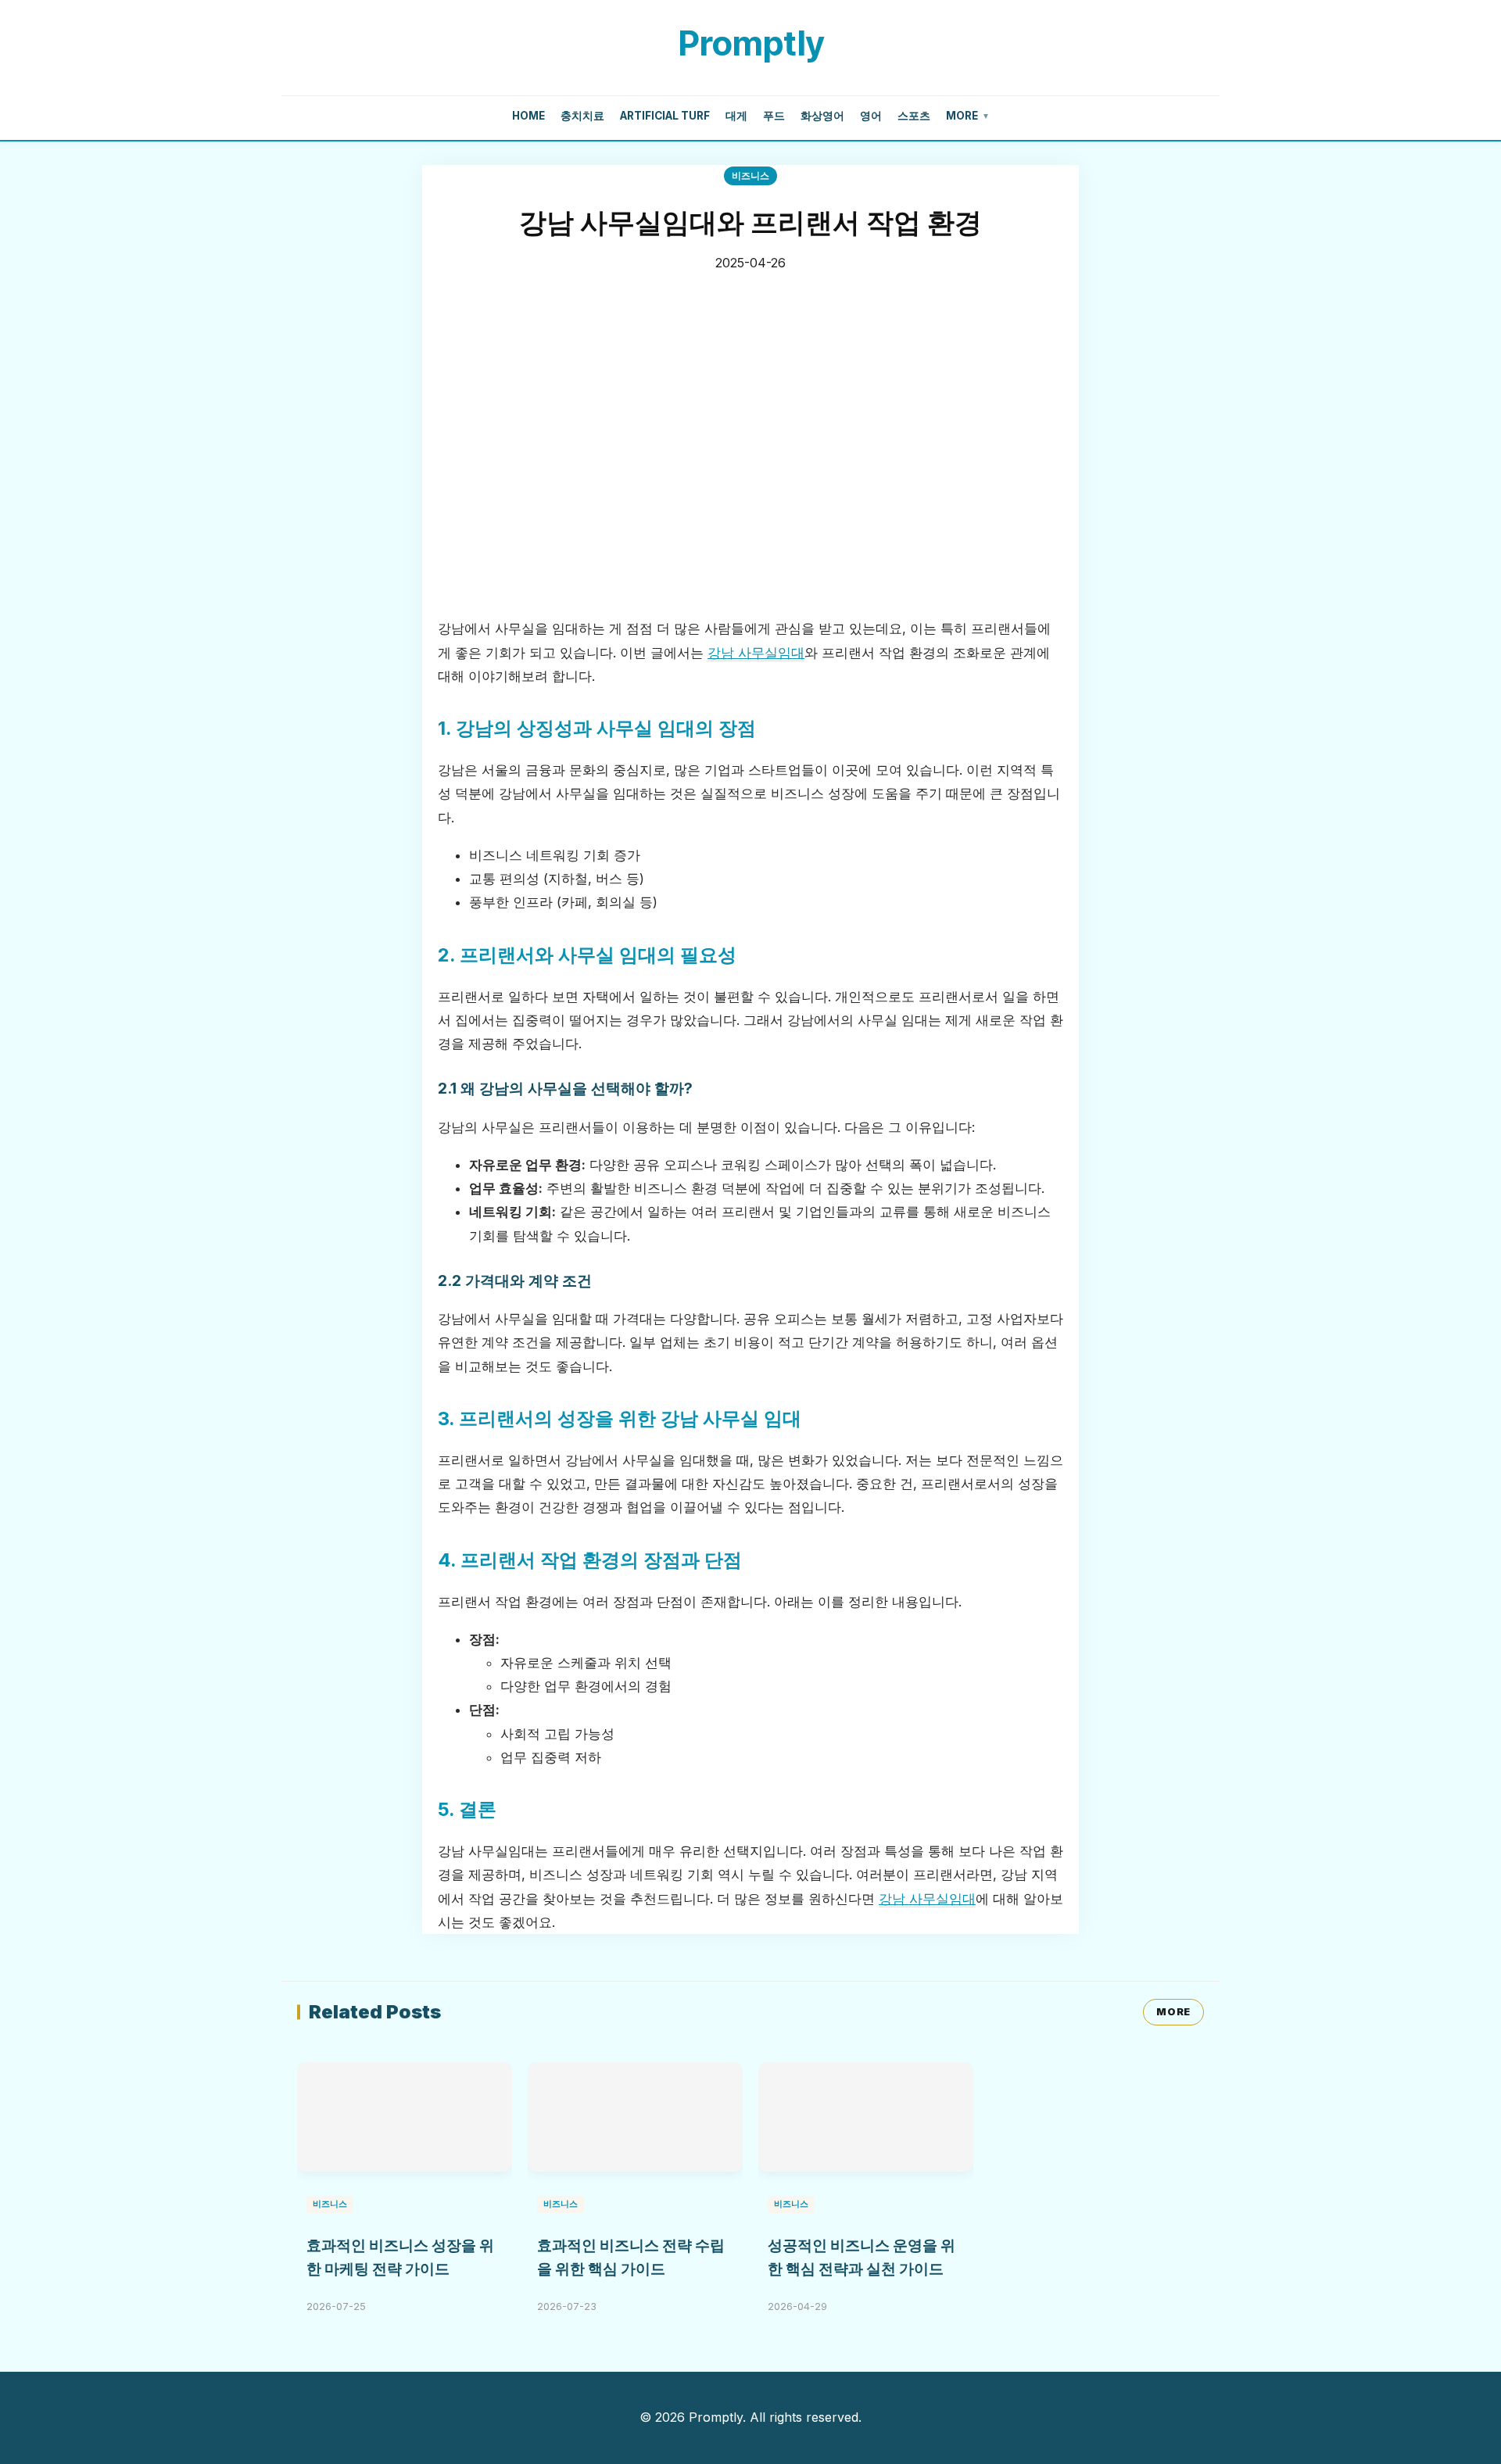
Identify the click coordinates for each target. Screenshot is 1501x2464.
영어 (871, 116)
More (968, 116)
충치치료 (582, 116)
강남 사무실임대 (756, 653)
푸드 (774, 116)
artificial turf (665, 116)
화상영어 (822, 116)
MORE (1173, 2012)
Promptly (751, 43)
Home (528, 116)
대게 (736, 116)
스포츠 (914, 116)
